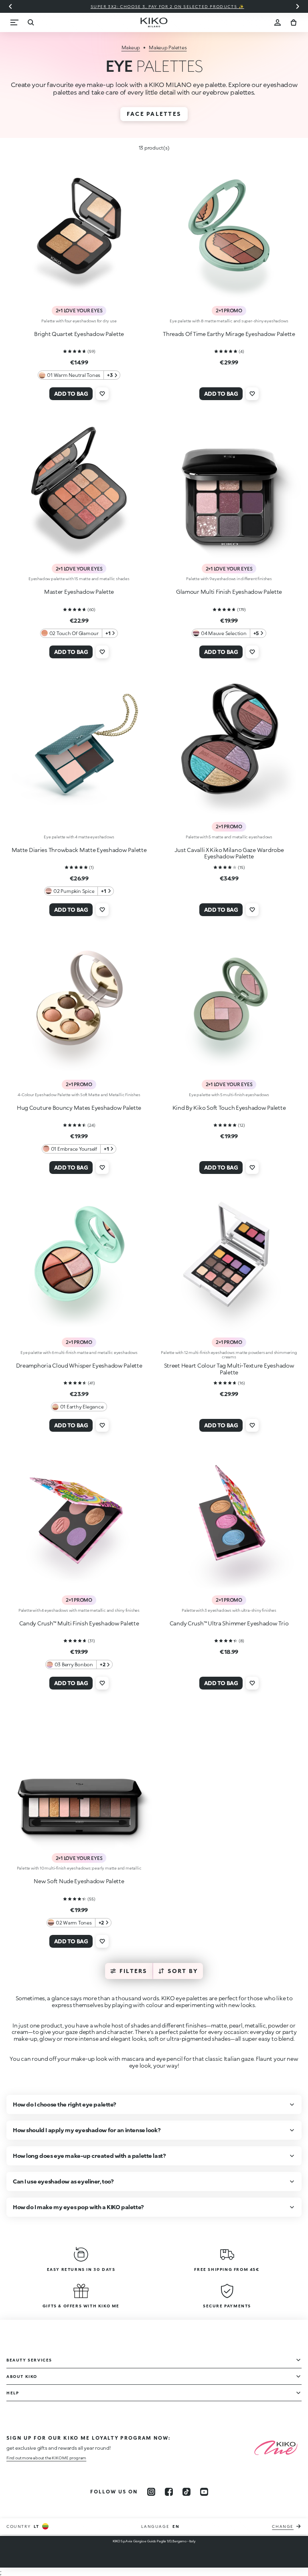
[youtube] (204, 2492)
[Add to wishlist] (102, 394)
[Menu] (14, 22)
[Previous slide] (10, 6)
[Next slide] (298, 6)
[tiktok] (186, 2492)
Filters (134, 1971)
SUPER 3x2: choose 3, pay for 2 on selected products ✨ (154, 6)
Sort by (183, 1971)
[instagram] (151, 2492)
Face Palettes (154, 114)
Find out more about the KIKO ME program (46, 2458)
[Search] (30, 22)
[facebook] (169, 2492)
